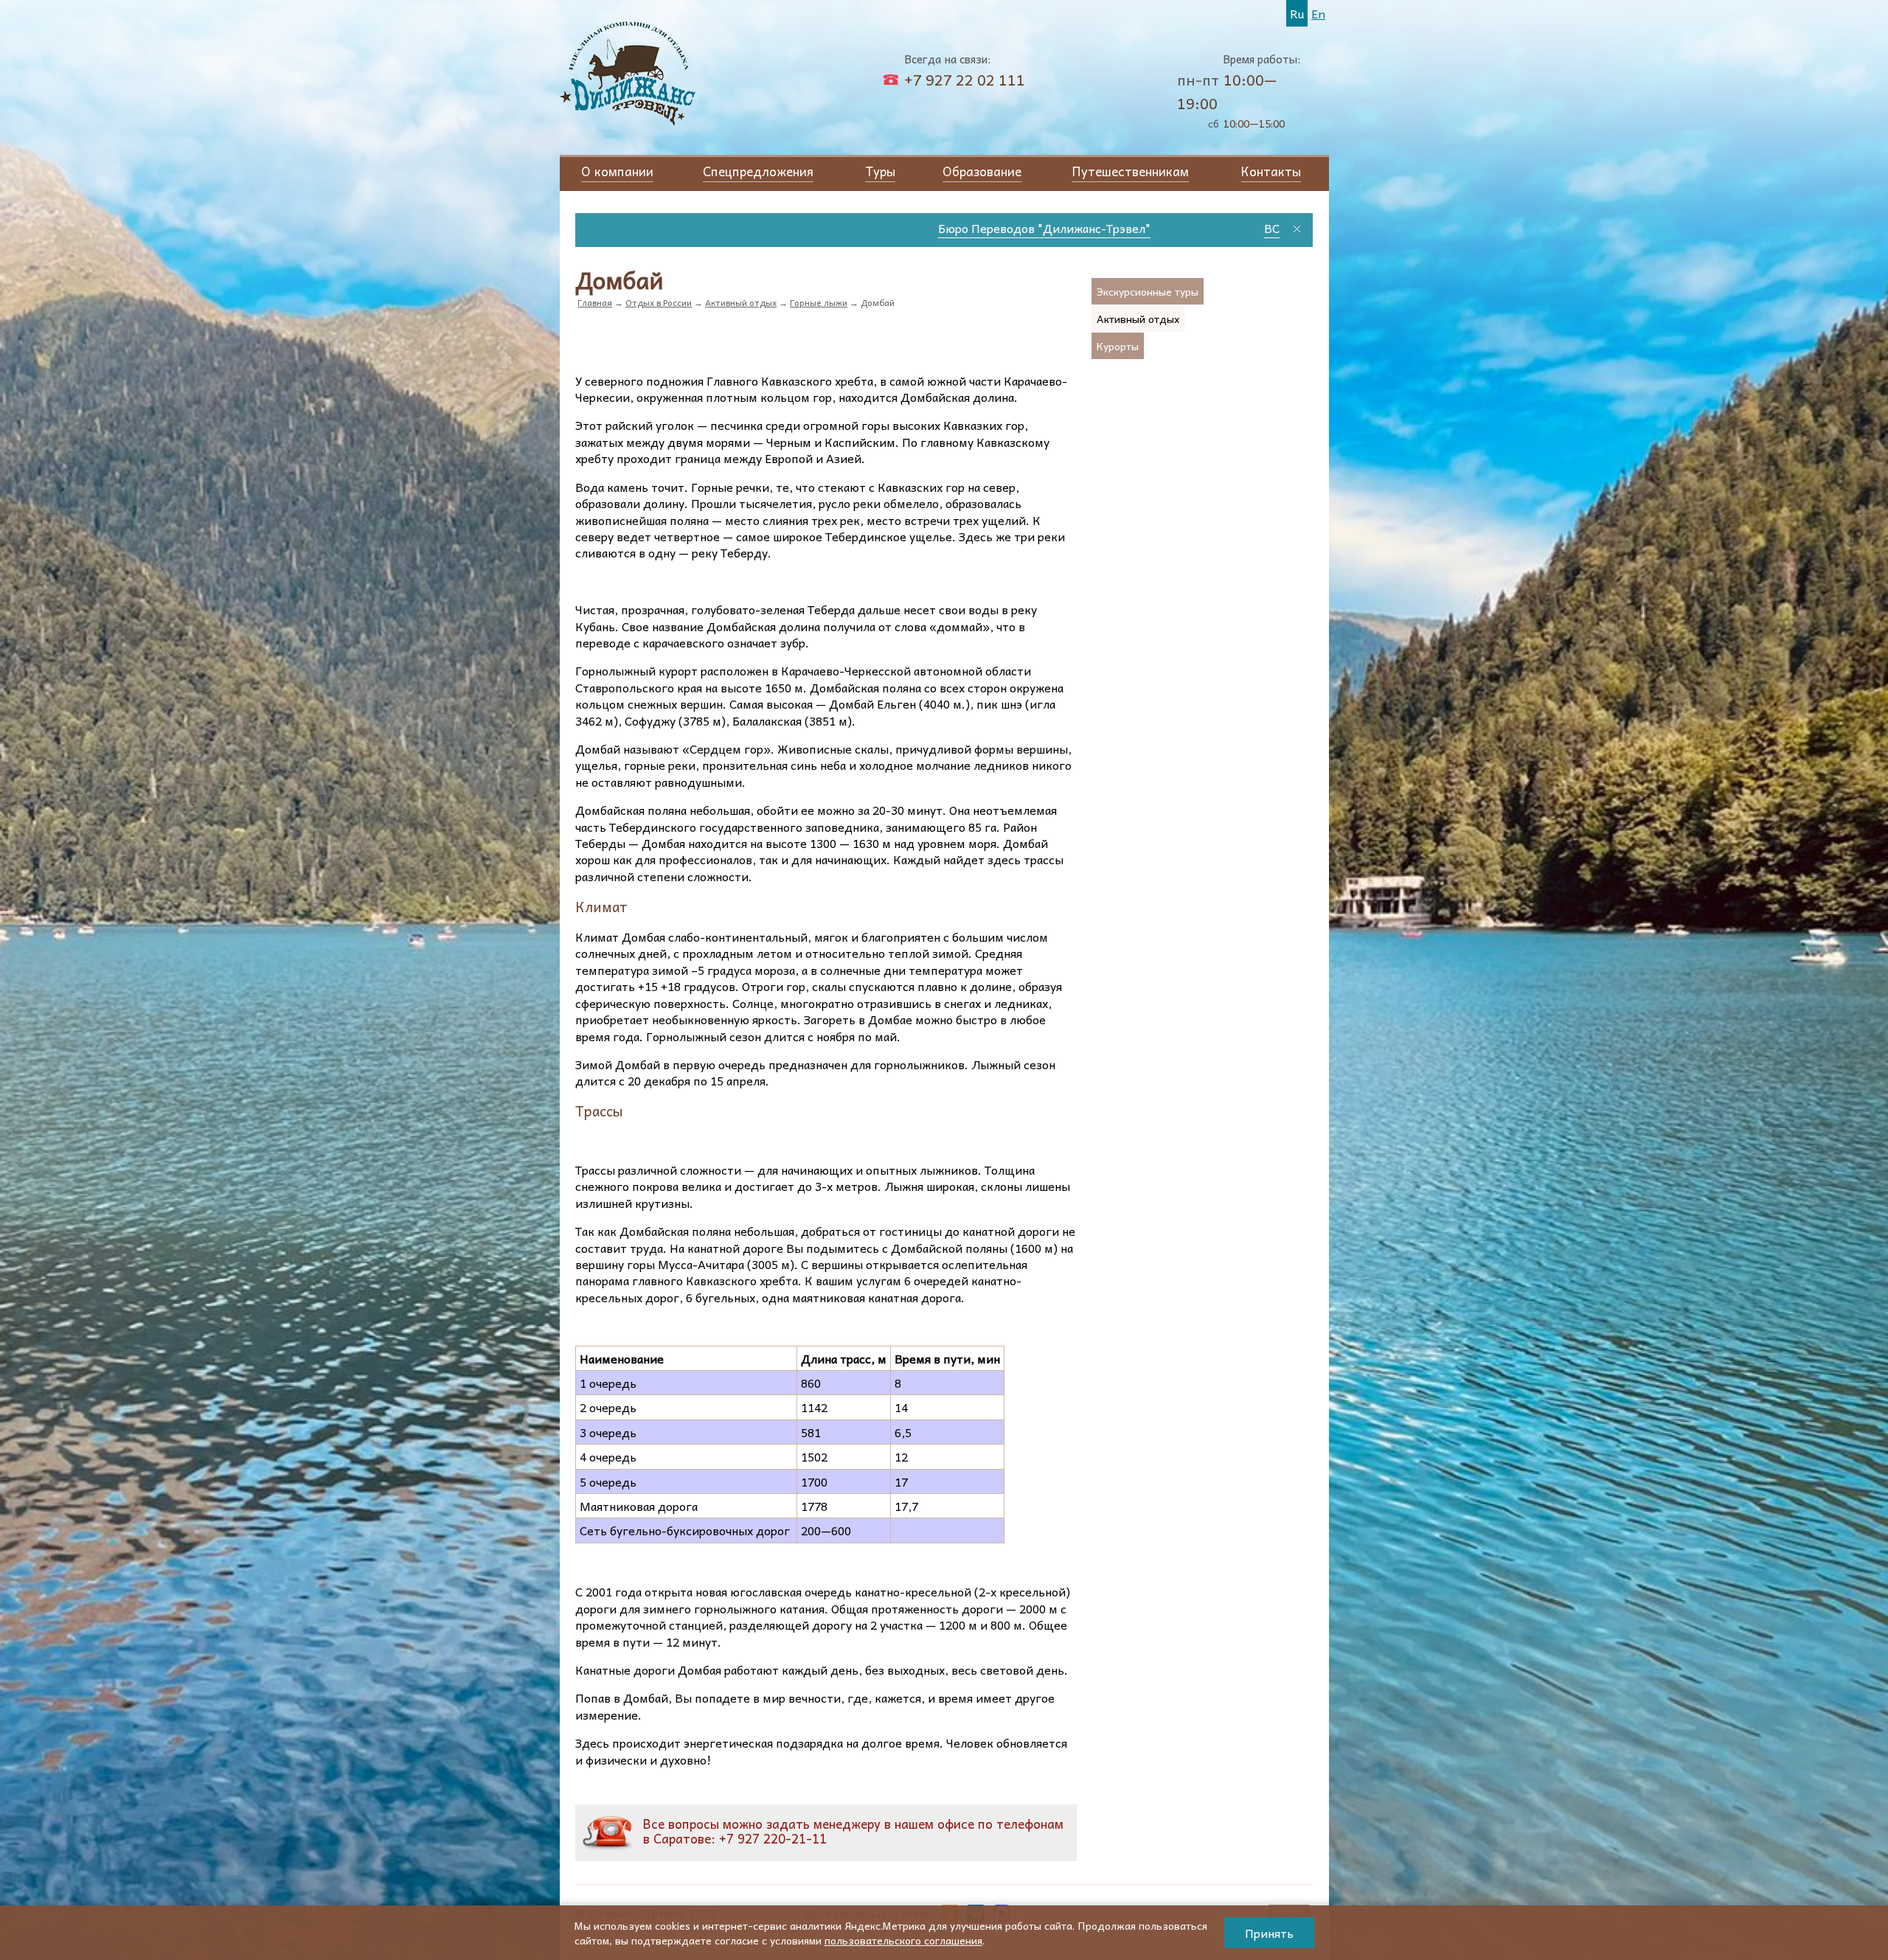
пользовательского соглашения (903, 1940)
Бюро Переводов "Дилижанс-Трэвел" (818, 228)
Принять (1269, 1933)
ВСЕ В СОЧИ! (1074, 228)
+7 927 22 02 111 (965, 80)
